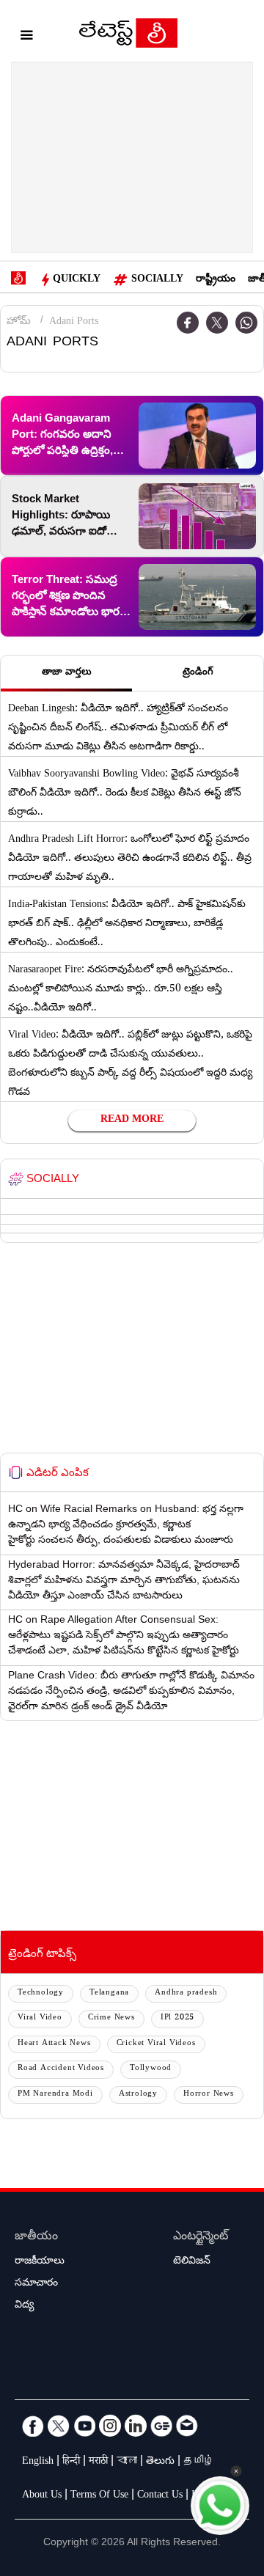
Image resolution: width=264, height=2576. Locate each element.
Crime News (111, 2018)
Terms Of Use (99, 2496)
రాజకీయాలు (40, 2262)
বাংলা (127, 2462)
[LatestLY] (128, 37)
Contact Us (160, 2496)
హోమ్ (19, 323)
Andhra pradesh (186, 1993)
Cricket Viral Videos (156, 2044)
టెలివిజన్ (192, 2262)
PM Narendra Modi (55, 2095)
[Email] (187, 2426)
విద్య (24, 2306)
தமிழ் (199, 2462)
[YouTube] (84, 2426)
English (38, 2462)
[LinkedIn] (136, 2426)
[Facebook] (33, 2426)
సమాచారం (36, 2284)
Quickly (77, 280)
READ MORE (132, 1120)
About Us (42, 2496)
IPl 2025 (177, 2018)
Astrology (138, 2095)
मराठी (98, 2462)
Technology (41, 1993)
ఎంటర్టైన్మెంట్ (201, 2238)
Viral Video (40, 2018)
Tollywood (151, 2069)
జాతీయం (36, 2238)
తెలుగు (160, 2462)
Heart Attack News (54, 2044)
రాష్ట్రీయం (216, 280)
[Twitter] (217, 323)
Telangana (109, 1993)
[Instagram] (110, 2426)
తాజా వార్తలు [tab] (67, 673)
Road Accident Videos (61, 2069)
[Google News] (161, 2426)
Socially (157, 280)
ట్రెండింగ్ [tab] (198, 673)
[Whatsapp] (246, 323)
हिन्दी (71, 2462)
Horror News (209, 2095)
